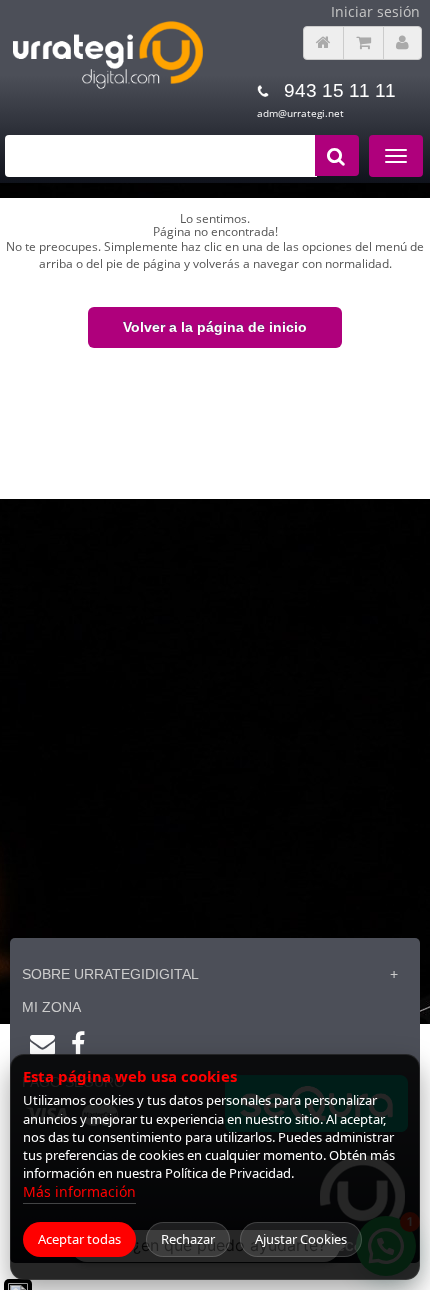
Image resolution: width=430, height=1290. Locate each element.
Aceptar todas (79, 1239)
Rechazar (188, 1239)
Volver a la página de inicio (215, 327)
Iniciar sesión (375, 11)
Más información (79, 1191)
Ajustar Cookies (301, 1239)
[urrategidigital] (107, 85)
